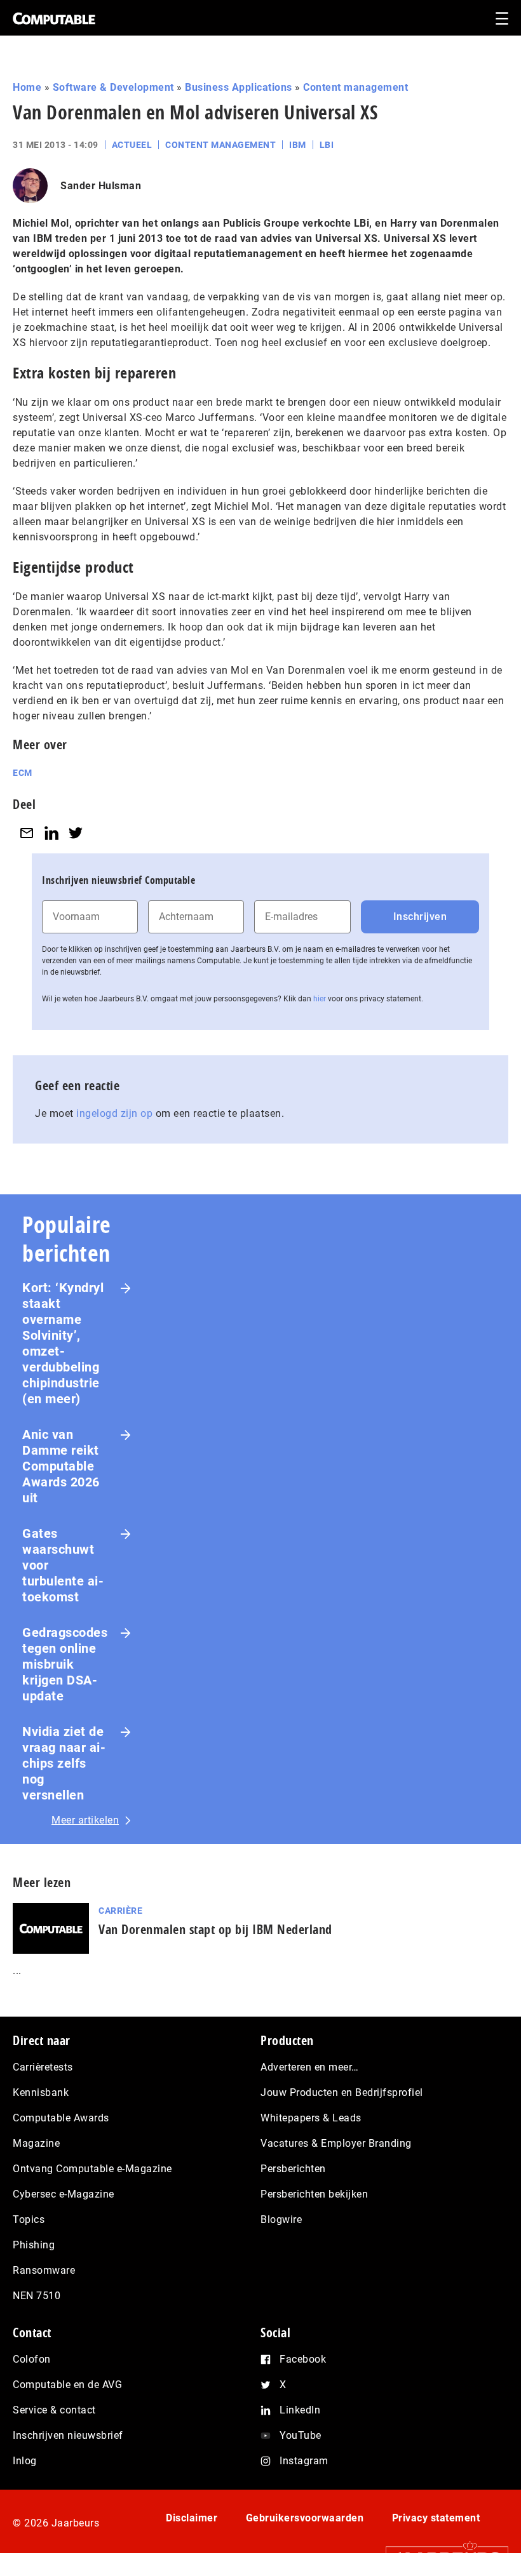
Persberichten (293, 2169)
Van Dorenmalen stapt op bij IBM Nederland (215, 1929)
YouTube (301, 2435)
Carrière (120, 1911)
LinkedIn (300, 2410)
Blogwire (281, 2219)
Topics (29, 2219)
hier (320, 999)
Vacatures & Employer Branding (336, 2143)
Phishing (34, 2245)
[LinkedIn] (51, 833)
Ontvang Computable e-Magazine (92, 2169)
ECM (23, 773)
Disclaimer (192, 2518)
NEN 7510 (37, 2296)
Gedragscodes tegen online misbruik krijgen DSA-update (65, 1664)
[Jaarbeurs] (441, 2557)
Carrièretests (43, 2067)
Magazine (36, 2143)
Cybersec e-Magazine (64, 2194)
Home (27, 87)
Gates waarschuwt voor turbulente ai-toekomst (63, 1565)
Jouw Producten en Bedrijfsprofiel (342, 2092)
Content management (355, 87)
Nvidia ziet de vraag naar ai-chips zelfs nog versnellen (64, 1763)
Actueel (132, 145)
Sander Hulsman (101, 186)
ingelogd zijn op (114, 1113)
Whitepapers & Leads (311, 2118)
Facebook (303, 2359)
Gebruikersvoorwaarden (305, 2518)
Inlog (25, 2461)
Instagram (304, 2461)
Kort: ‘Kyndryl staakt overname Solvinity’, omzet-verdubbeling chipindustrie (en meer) (63, 1343)
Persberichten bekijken (314, 2194)
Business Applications (239, 87)
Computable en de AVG (67, 2385)
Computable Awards (61, 2118)
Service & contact (54, 2410)
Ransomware (44, 2270)
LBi (327, 145)
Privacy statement (436, 2518)
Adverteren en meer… (310, 2067)
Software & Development (113, 87)
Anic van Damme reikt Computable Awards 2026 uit (61, 1466)
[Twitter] (76, 833)
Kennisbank (41, 2092)
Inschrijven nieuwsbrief (68, 2435)
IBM (298, 145)
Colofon (32, 2359)
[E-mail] (27, 833)
